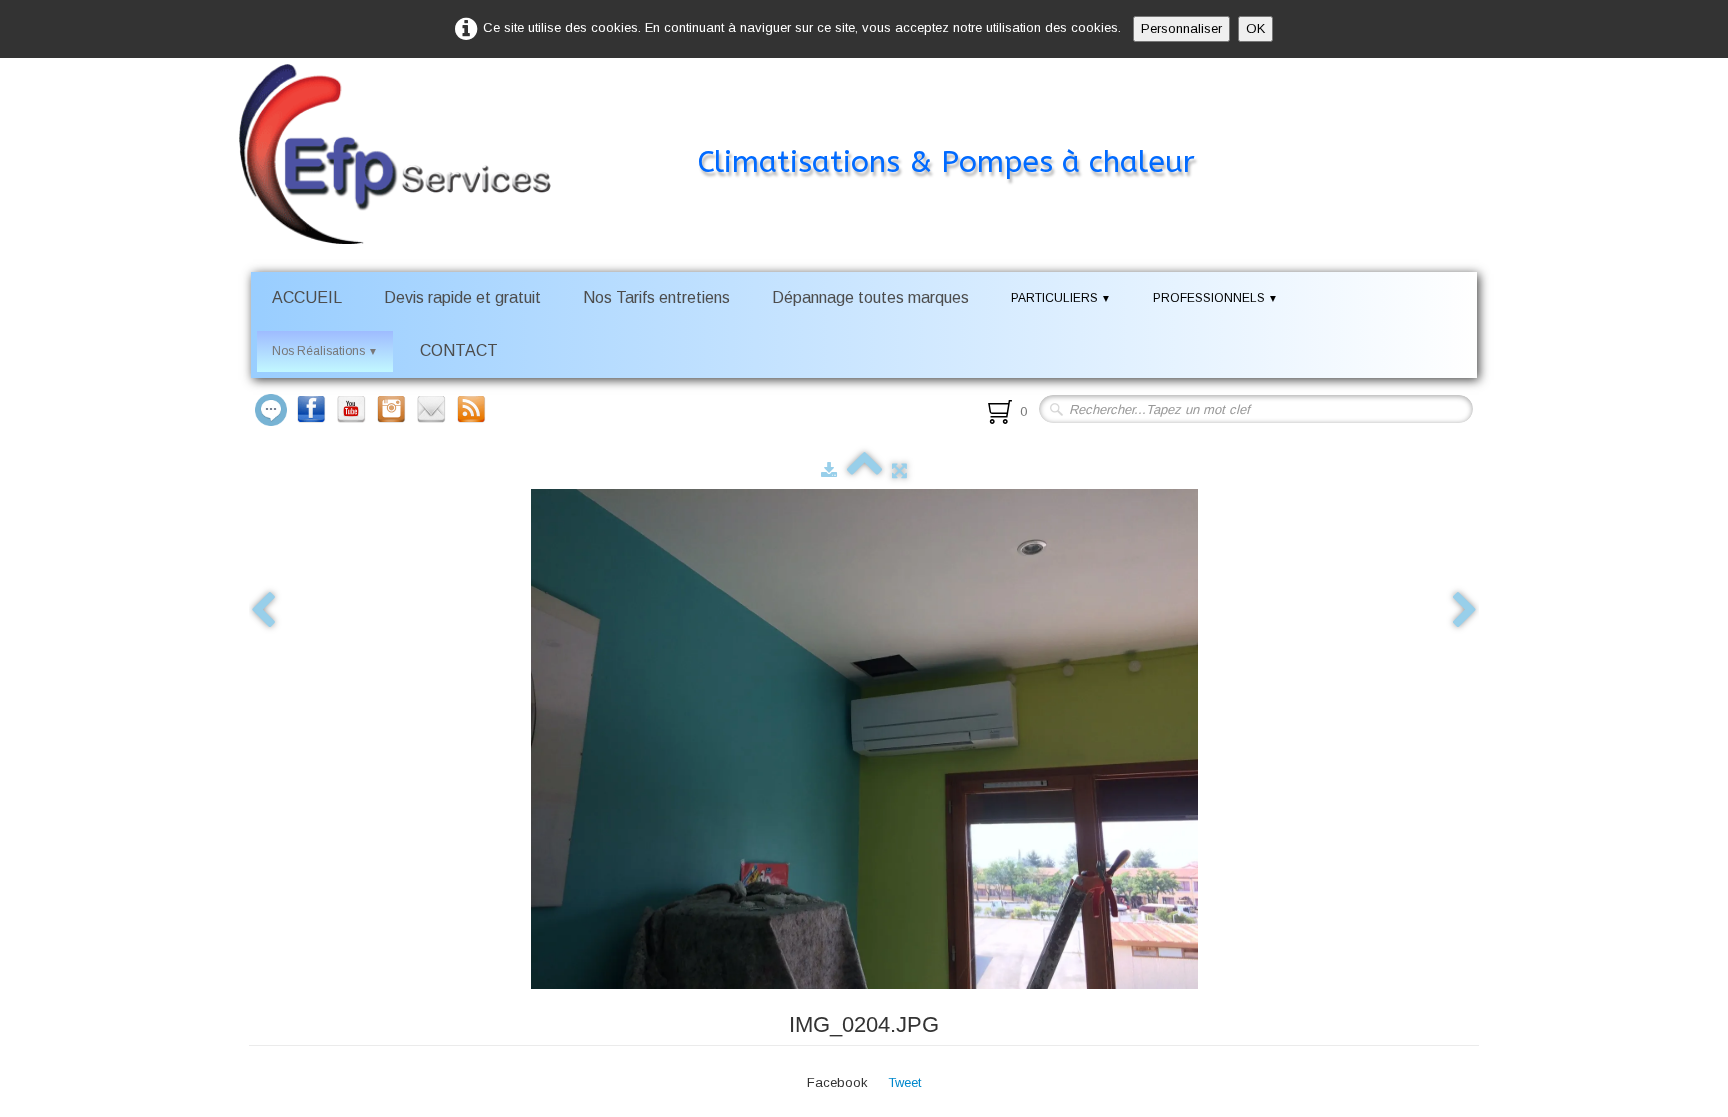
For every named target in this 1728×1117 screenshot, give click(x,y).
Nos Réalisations (325, 351)
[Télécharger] (829, 470)
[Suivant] (1465, 611)
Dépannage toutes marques (870, 297)
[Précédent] (263, 611)
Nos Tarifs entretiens (656, 297)
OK (1255, 28)
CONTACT (459, 350)
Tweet (904, 1082)
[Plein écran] (899, 470)
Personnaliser (1181, 28)
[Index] (864, 470)
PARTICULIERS (1061, 298)
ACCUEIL (307, 297)
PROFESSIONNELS (1215, 298)
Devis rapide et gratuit (462, 297)
